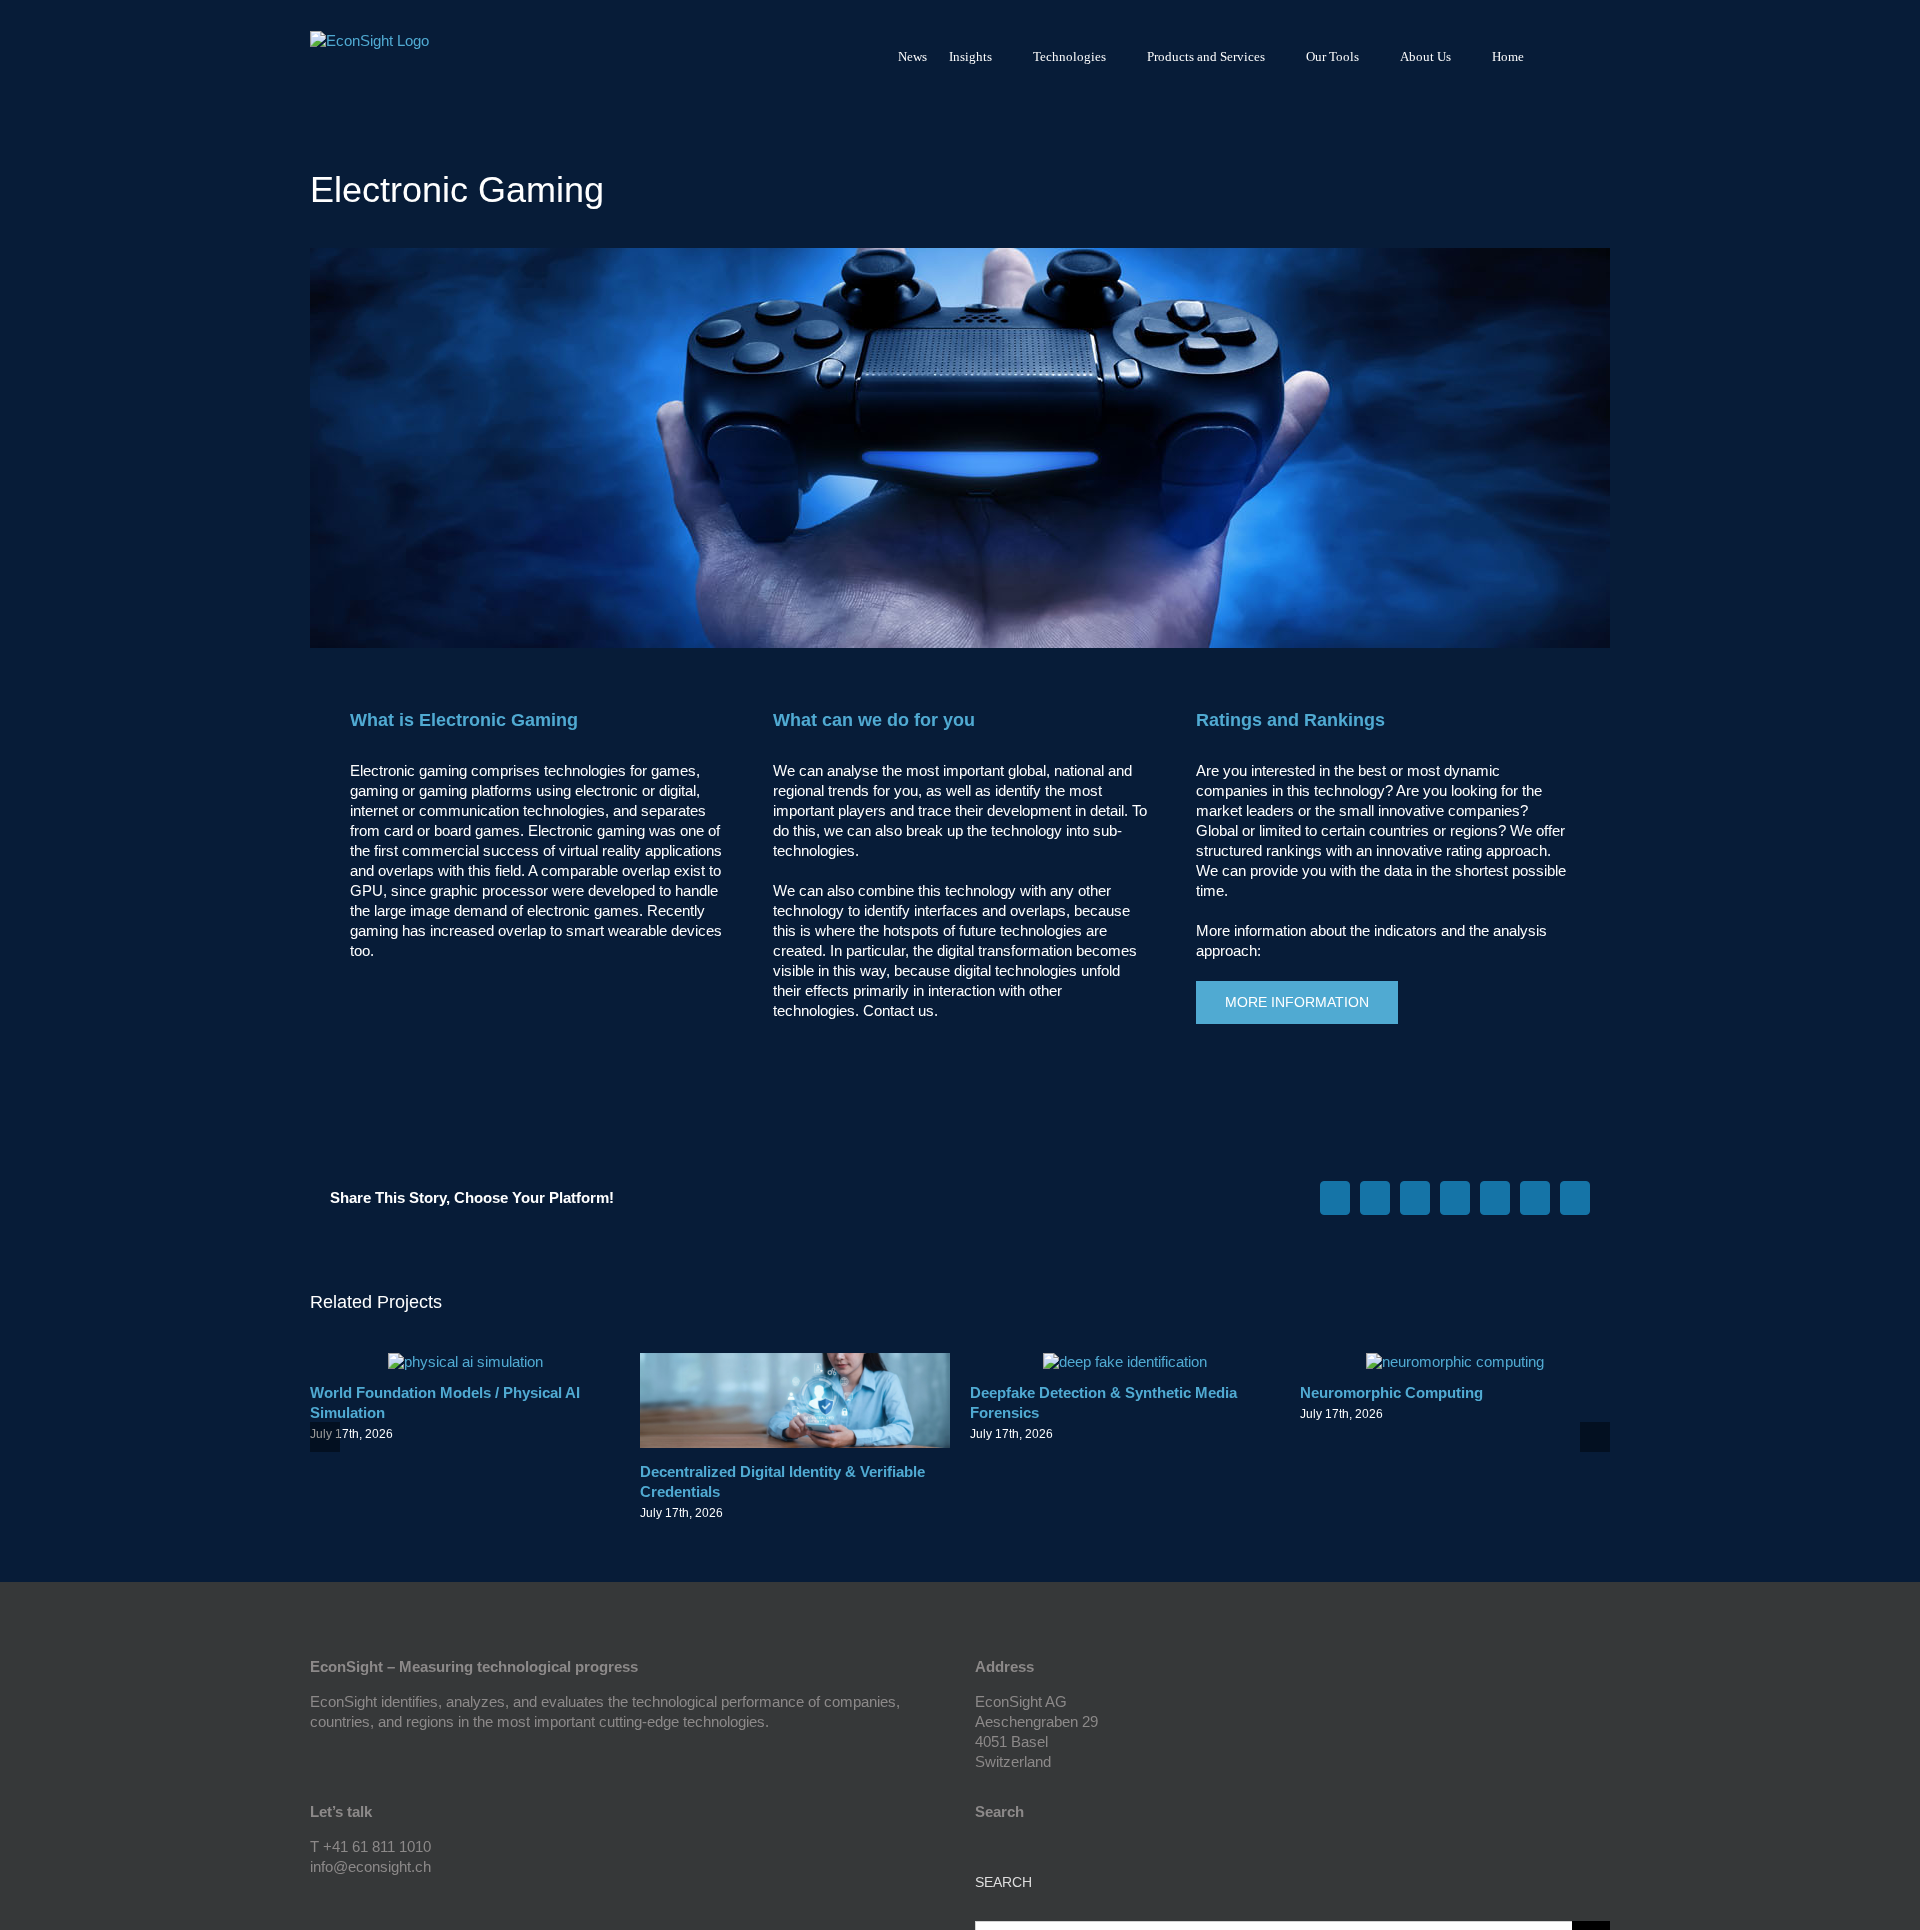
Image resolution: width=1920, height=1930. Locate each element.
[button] (1583, 56)
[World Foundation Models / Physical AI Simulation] (465, 1361)
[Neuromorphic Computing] (1455, 1361)
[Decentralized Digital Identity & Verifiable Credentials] (795, 1361)
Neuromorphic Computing (1391, 1392)
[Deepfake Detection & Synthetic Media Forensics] (1125, 1361)
